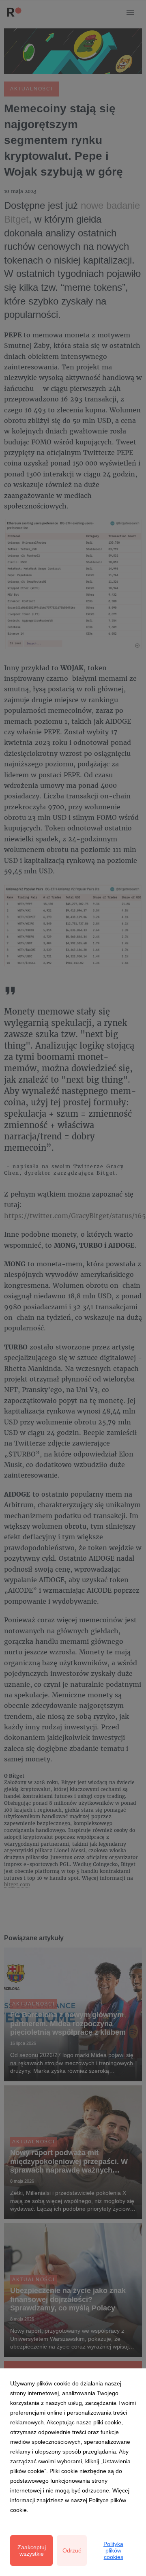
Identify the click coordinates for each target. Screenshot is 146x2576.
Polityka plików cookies (113, 2550)
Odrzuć (72, 2550)
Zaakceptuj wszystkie (32, 2550)
